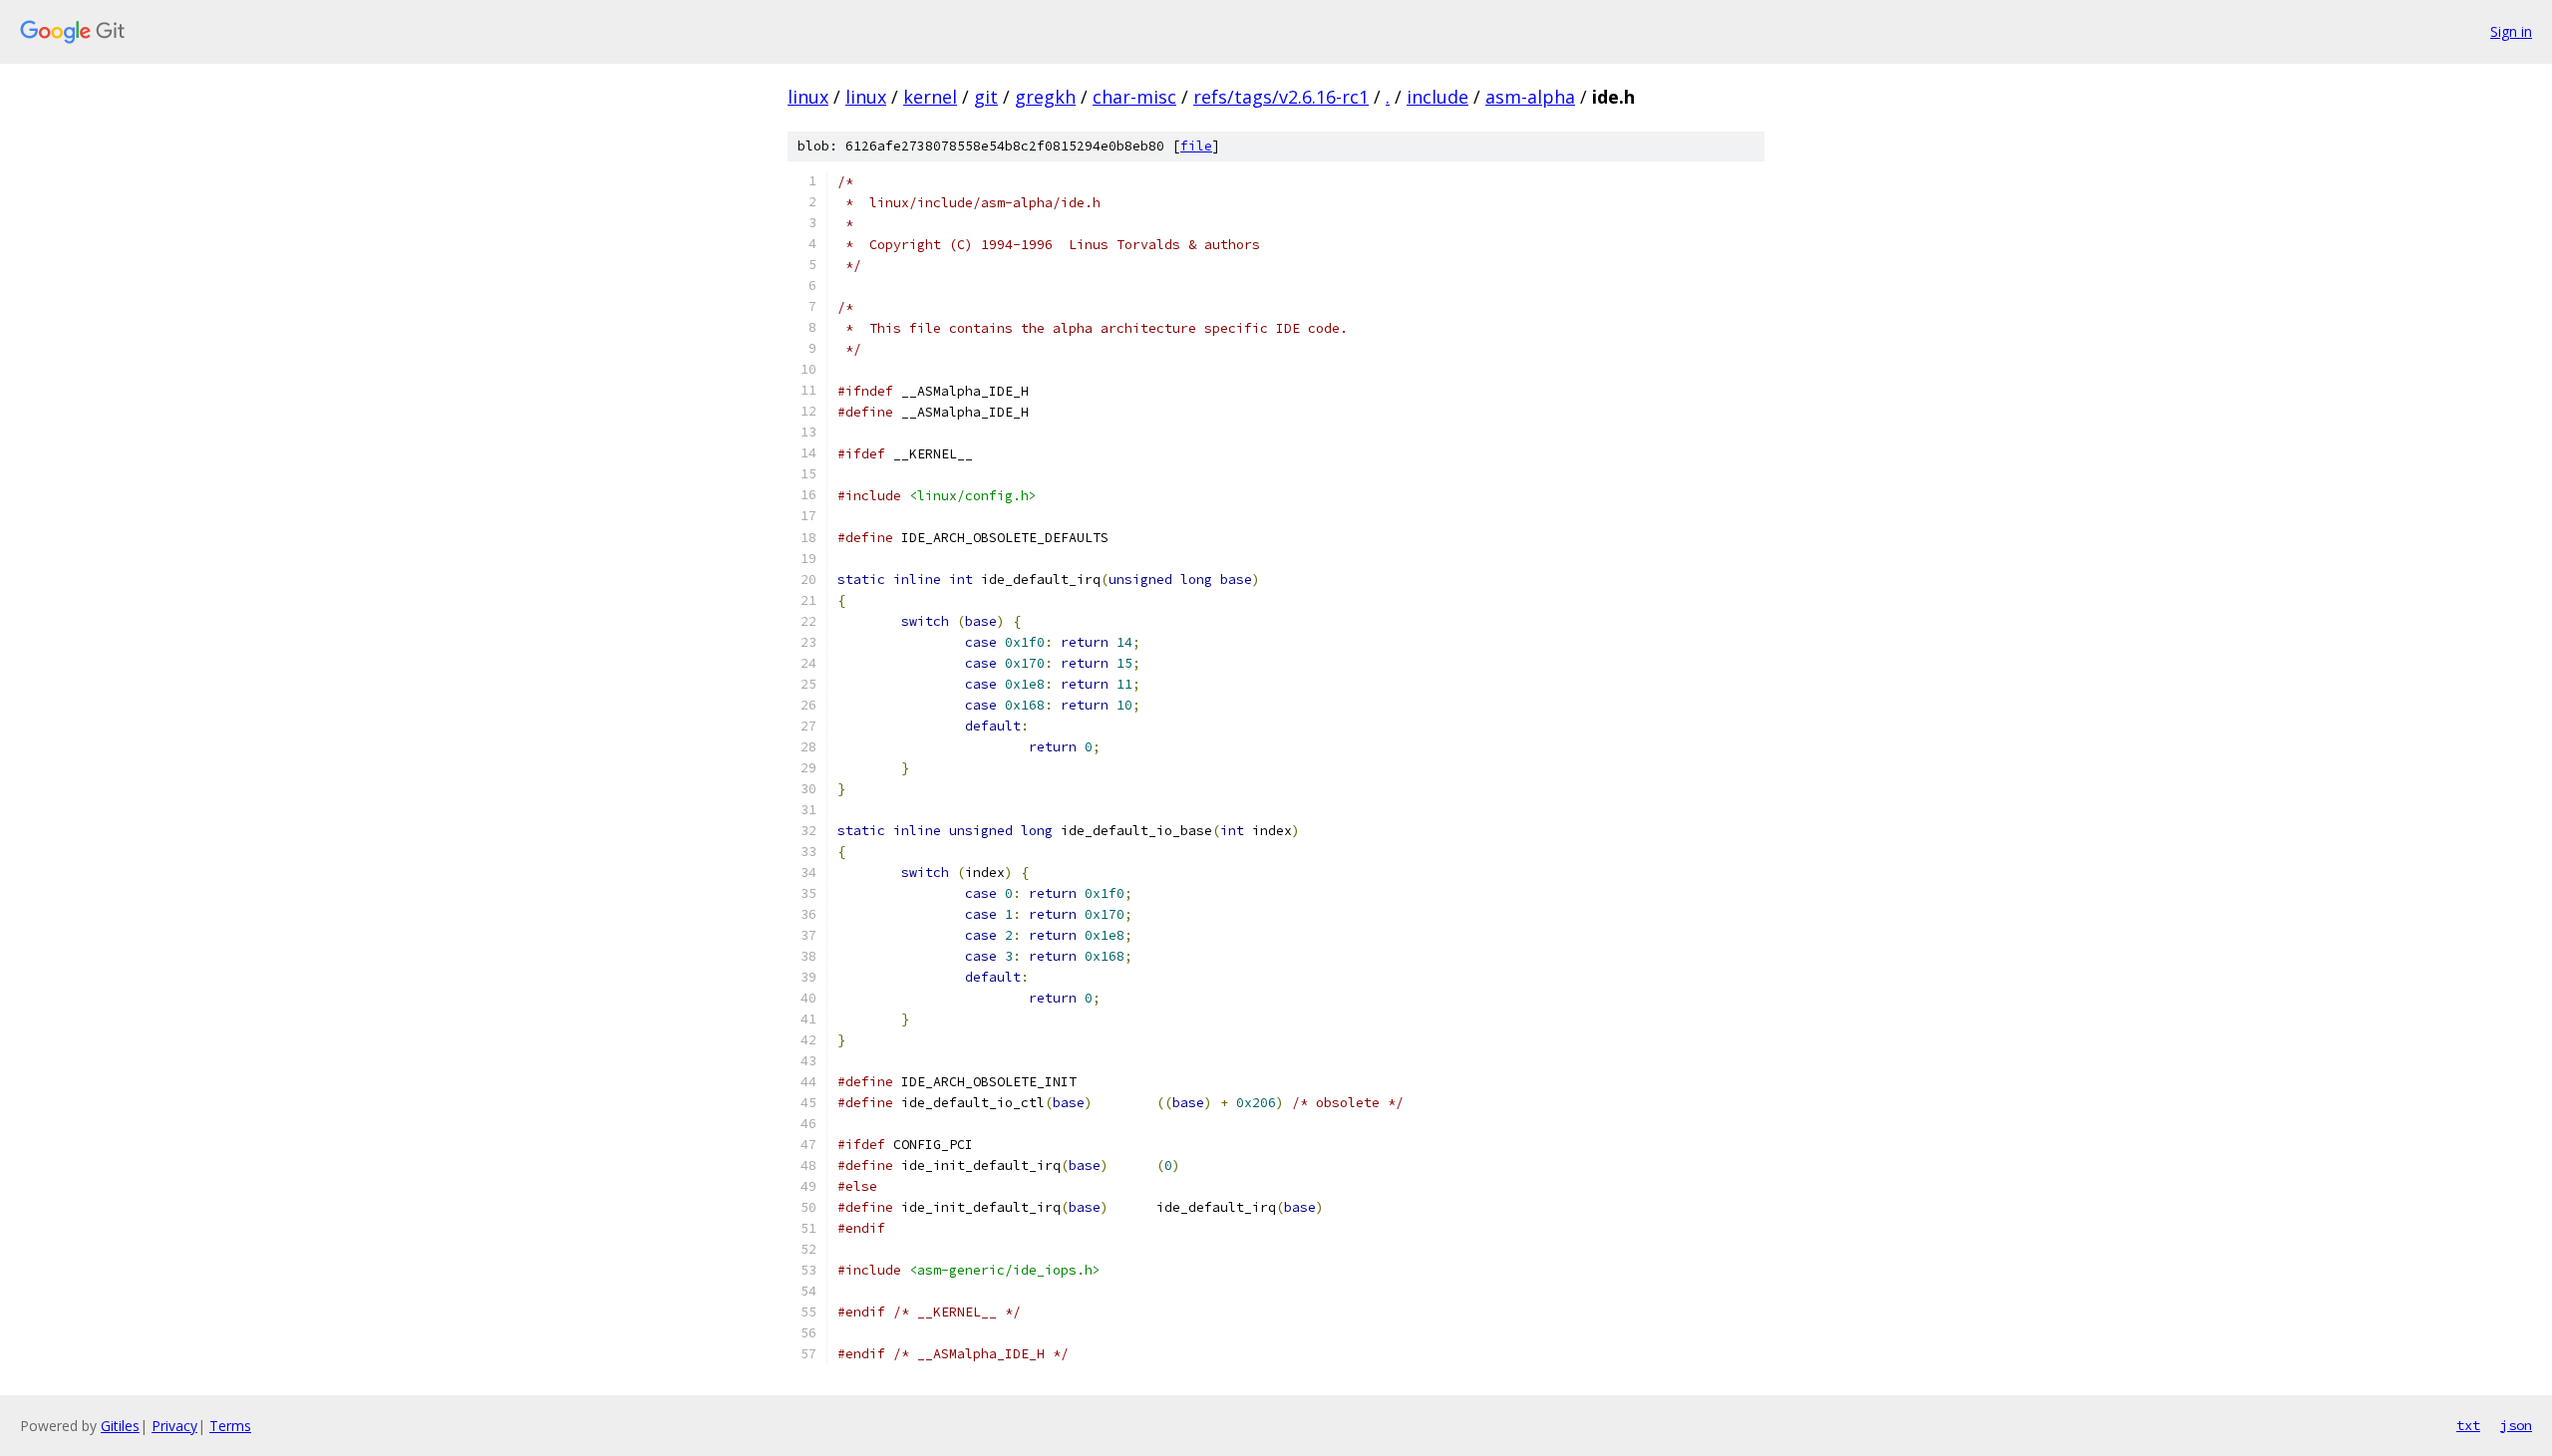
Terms (230, 1426)
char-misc (1134, 97)
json (2516, 1425)
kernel (930, 97)
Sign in (2511, 31)
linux (808, 97)
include (1437, 97)
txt (2468, 1425)
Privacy (174, 1426)
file (1196, 146)
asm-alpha (1530, 97)
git (986, 97)
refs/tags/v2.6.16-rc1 (1281, 97)
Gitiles (120, 1426)
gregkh (1045, 97)
